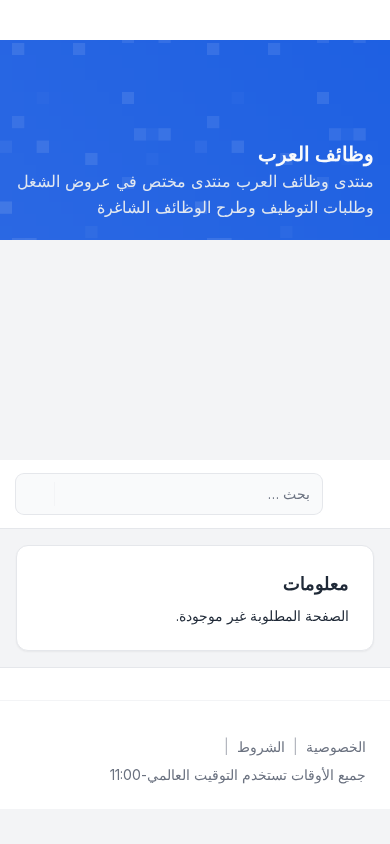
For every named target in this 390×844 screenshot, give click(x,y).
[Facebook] (370, 684)
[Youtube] (338, 684)
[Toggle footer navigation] (24, 684)
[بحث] (72, 494)
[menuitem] (336, 747)
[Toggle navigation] (24, 20)
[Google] (322, 684)
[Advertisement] (195, 350)
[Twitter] (354, 684)
